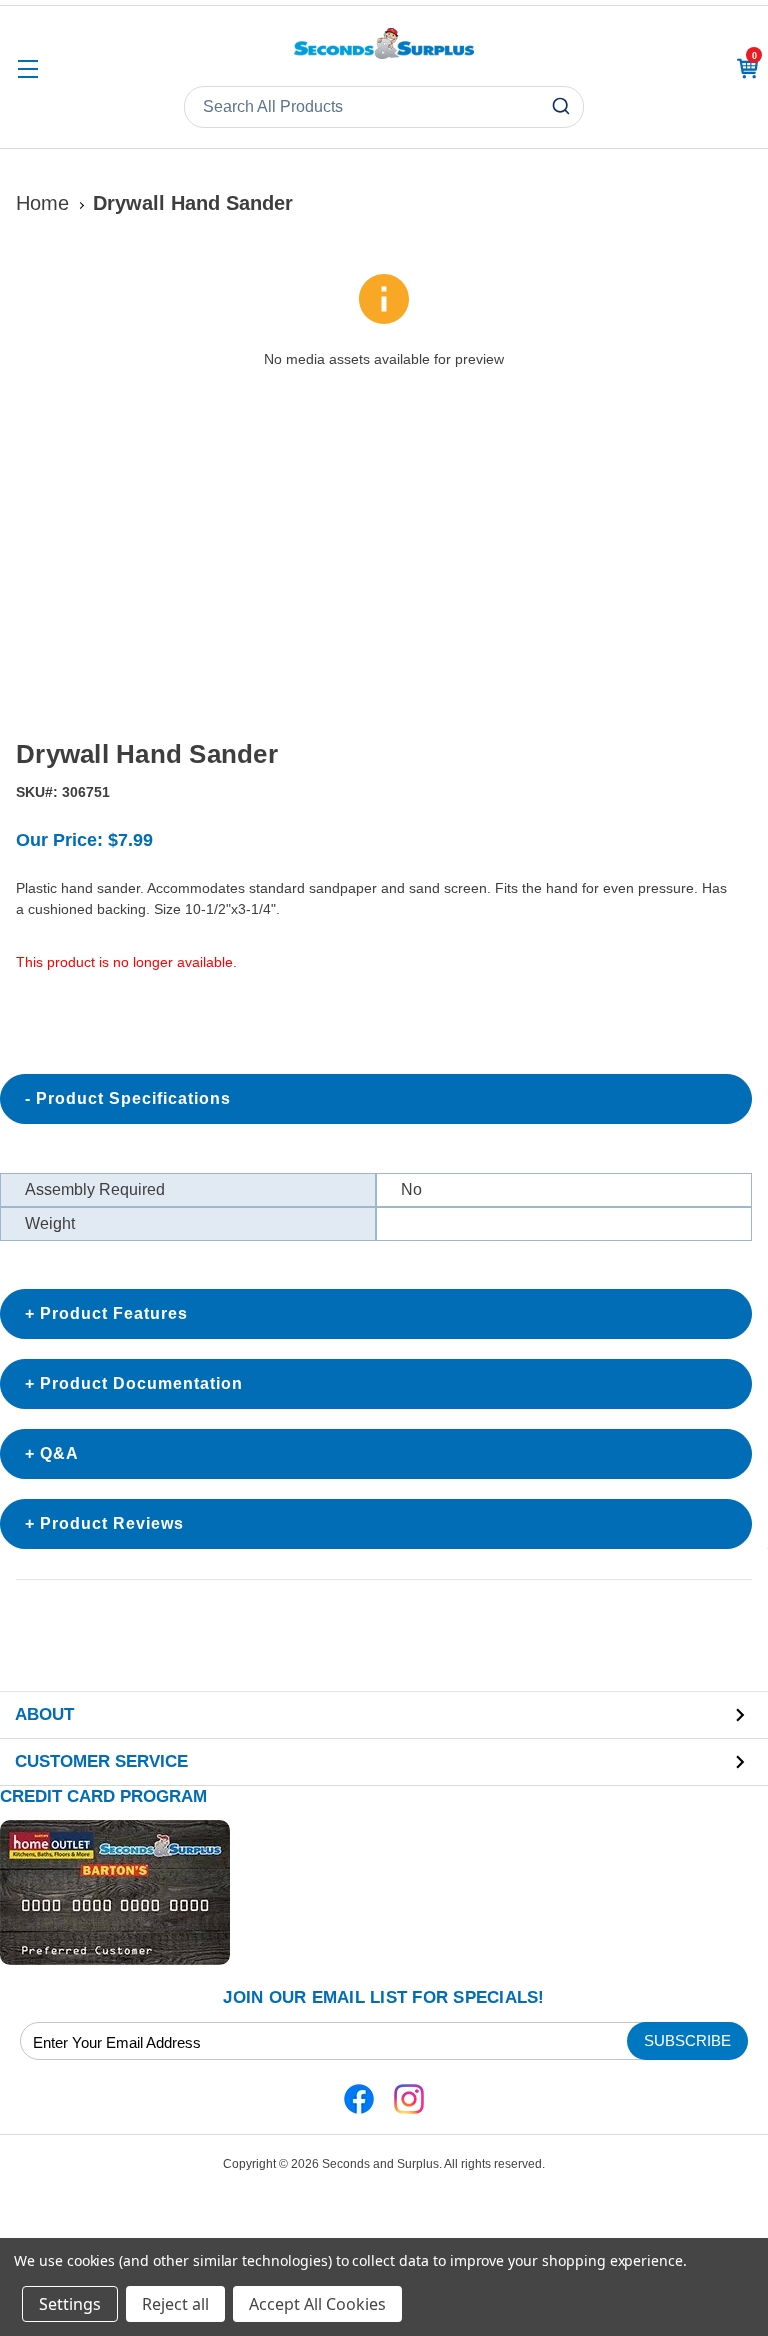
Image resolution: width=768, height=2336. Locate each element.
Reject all (175, 2304)
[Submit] (563, 107)
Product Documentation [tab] (141, 1383)
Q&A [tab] (59, 1453)
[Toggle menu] (27, 68)
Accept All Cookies (317, 2304)
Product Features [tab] (114, 1313)
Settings (70, 2304)
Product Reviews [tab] (112, 1523)
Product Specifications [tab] (133, 1098)
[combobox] (384, 107)
